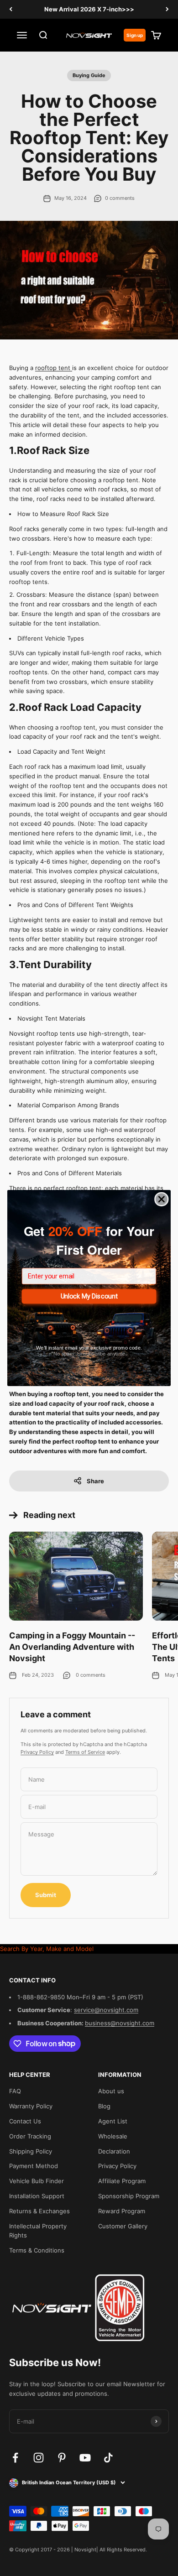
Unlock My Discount (89, 1296)
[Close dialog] (162, 1199)
